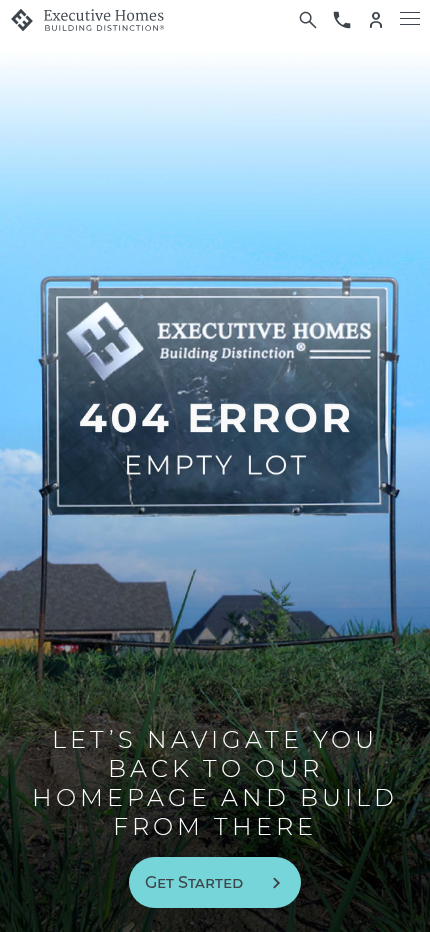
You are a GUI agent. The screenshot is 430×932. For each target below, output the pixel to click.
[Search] (308, 20)
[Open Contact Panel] (342, 20)
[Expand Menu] (410, 20)
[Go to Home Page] (87, 20)
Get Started (194, 882)
